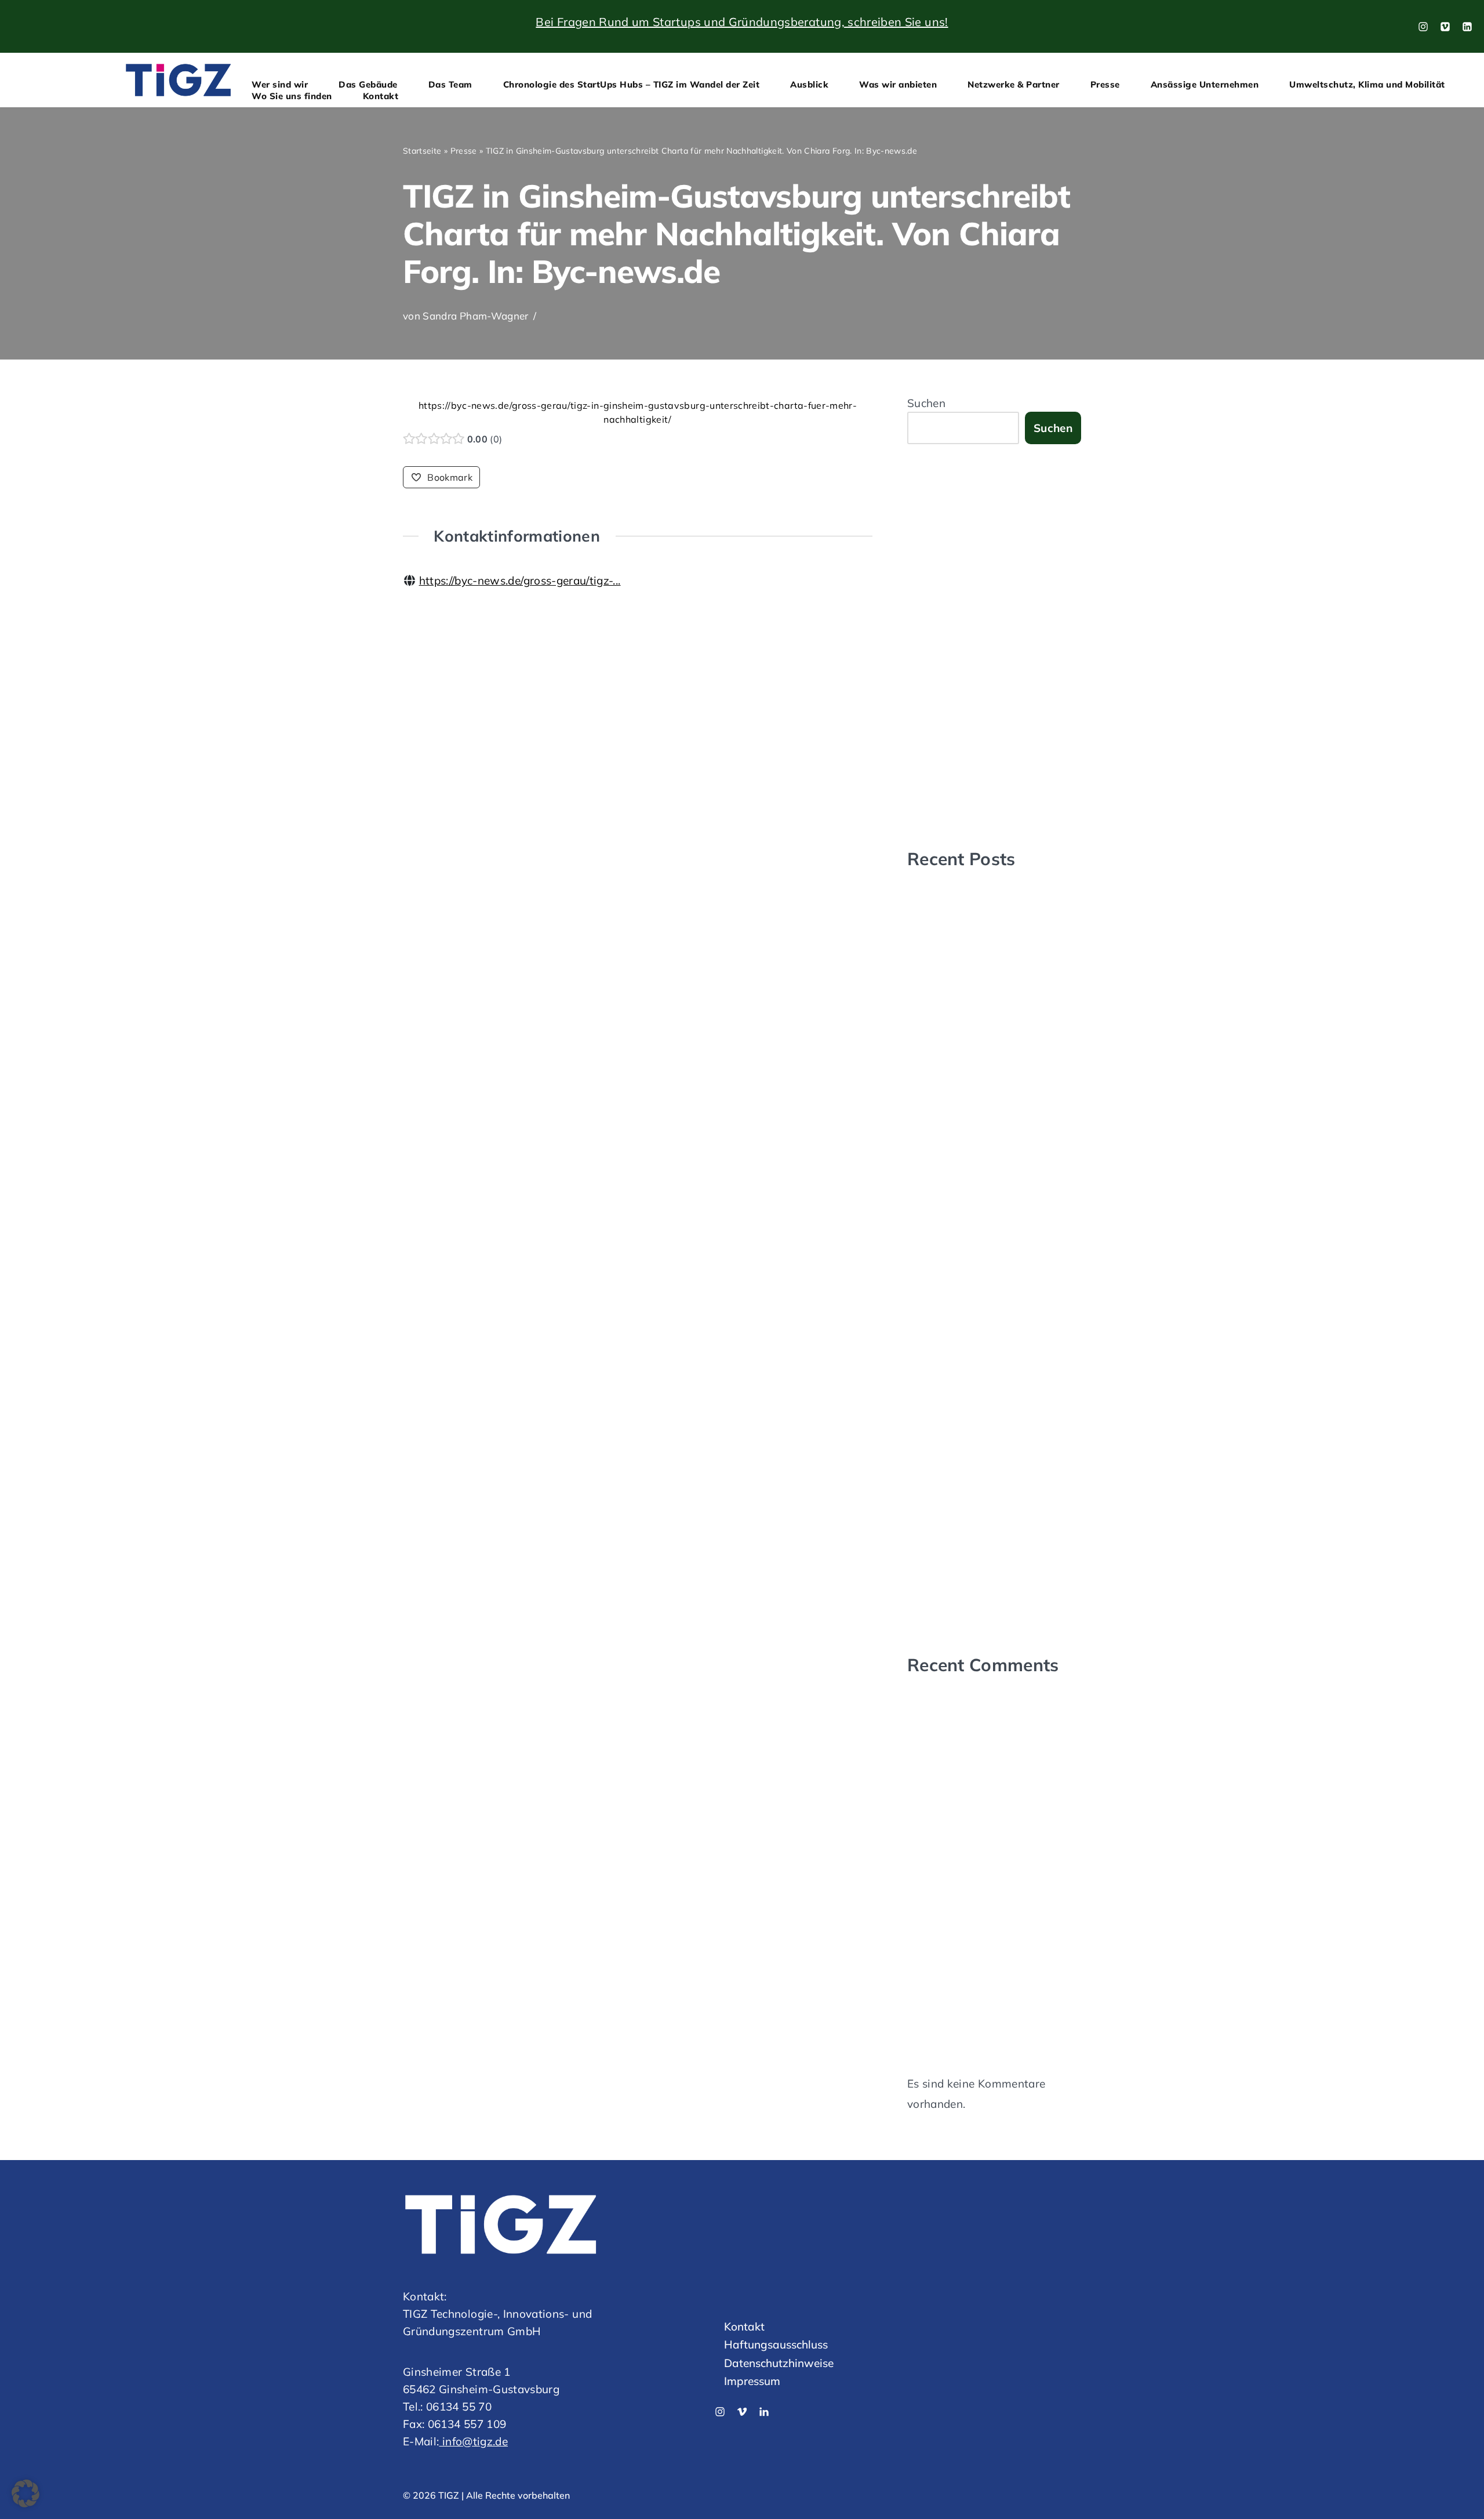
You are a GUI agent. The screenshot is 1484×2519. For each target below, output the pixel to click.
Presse (1105, 84)
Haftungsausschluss (776, 2344)
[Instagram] (1423, 27)
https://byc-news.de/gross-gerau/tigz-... (520, 580)
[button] (26, 2493)
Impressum (752, 2381)
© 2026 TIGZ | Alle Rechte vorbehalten (486, 2495)
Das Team (450, 84)
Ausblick (809, 84)
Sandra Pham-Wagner (475, 316)
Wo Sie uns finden (292, 96)
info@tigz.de (473, 2441)
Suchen (926, 403)
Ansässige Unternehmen (1205, 84)
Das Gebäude (368, 84)
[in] (1467, 27)
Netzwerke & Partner (1014, 84)
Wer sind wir (280, 84)
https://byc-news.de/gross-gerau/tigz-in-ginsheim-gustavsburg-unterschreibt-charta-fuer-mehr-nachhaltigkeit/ (638, 412)
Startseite (422, 151)
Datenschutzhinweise (779, 2362)
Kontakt (381, 96)
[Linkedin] (764, 2412)
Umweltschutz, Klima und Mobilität (1367, 84)
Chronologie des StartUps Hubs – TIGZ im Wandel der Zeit (632, 84)
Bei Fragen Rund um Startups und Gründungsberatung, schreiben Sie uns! (742, 22)
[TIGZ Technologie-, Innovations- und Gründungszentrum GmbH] (178, 80)
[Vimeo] (1445, 27)
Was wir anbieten (898, 84)
